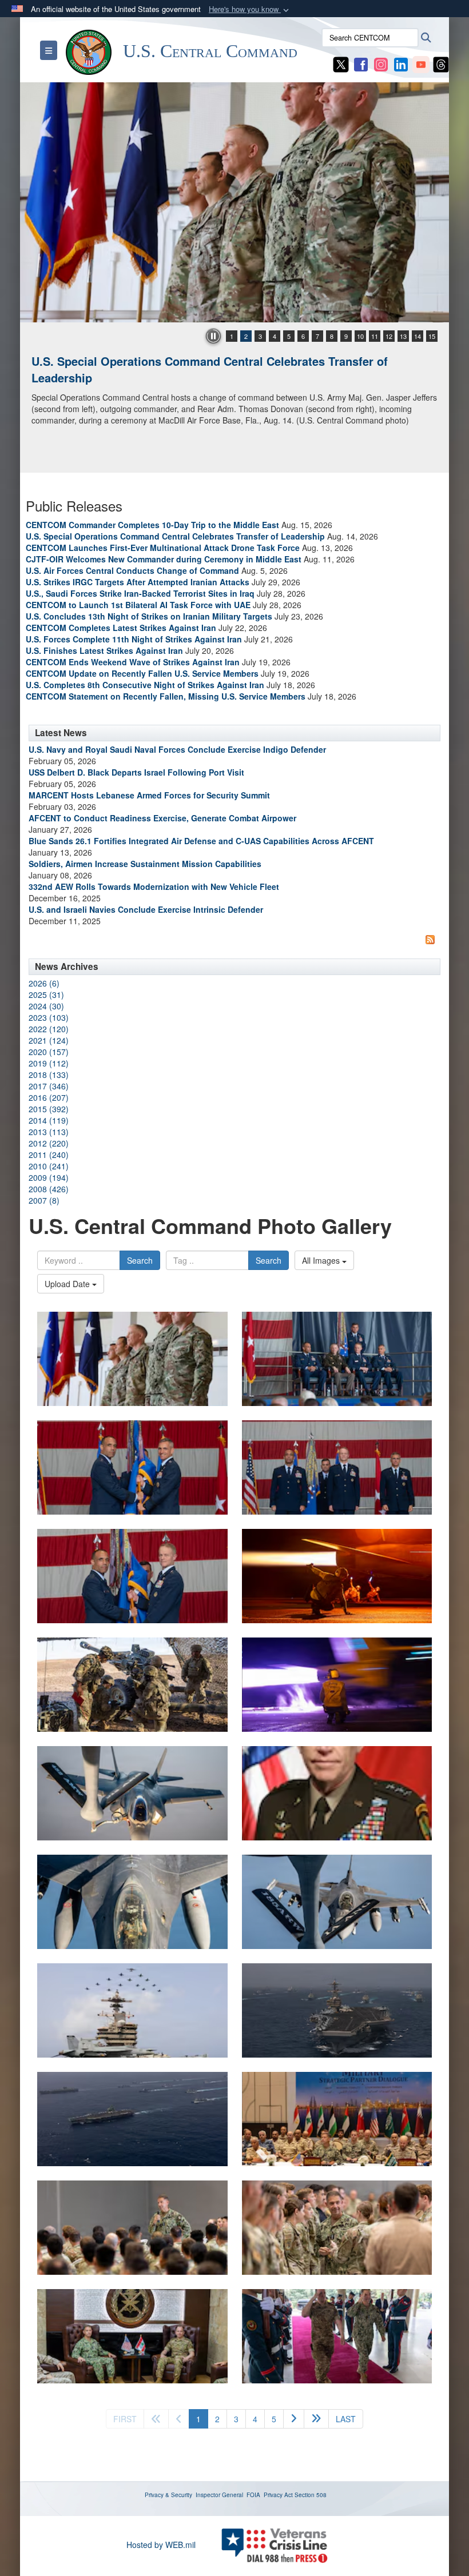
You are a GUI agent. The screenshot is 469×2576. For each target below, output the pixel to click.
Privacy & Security (168, 2495)
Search (140, 1260)
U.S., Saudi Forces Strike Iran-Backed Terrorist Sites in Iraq (140, 593)
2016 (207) (49, 1097)
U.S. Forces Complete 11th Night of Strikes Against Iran (134, 639)
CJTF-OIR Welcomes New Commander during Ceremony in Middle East (164, 559)
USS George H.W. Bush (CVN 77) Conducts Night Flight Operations (214, 361)
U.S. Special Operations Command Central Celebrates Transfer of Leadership (175, 536)
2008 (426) (49, 1189)
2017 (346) (49, 1086)
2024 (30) (46, 1006)
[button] (250, 9)
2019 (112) (49, 1063)
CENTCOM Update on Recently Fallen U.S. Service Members (142, 673)
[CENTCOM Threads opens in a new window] (441, 63)
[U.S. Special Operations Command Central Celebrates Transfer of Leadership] (132, 1359)
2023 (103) (49, 1017)
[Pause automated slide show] (213, 336)
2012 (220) (49, 1143)
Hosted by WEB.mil (161, 2545)
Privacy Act (278, 2495)
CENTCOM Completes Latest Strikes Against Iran (121, 628)
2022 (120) (49, 1029)
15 (432, 336)
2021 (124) (49, 1040)
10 (360, 336)
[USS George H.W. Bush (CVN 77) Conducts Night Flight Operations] (234, 202)
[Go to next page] (294, 2419)
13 (403, 336)
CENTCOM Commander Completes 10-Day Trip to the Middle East (152, 525)
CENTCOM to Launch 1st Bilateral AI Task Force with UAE (138, 605)
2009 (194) (49, 1177)
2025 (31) (46, 995)
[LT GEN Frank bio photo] (337, 1793)
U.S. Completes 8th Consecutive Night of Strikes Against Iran (145, 685)
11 (375, 336)
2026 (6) (44, 983)
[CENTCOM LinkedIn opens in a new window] (401, 63)
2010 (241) (49, 1166)
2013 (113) (49, 1132)
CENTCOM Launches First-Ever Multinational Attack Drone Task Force (163, 548)
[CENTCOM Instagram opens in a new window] (381, 63)
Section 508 (311, 2495)
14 (418, 336)
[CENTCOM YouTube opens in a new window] (421, 63)
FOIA (253, 2495)
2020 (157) (49, 1052)
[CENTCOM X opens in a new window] (341, 63)
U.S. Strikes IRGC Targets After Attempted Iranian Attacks (138, 582)
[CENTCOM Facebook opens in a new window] (361, 63)
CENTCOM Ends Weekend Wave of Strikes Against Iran (133, 662)
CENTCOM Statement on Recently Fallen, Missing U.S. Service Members (166, 696)
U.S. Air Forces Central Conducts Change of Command (132, 570)
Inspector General (219, 2495)
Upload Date (68, 1284)
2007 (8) (44, 1200)
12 (389, 336)
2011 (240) (49, 1155)
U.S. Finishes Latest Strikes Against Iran (104, 650)
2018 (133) (49, 1075)
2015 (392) (49, 1109)
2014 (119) (49, 1120)
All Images (322, 1260)
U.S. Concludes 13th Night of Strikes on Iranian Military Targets (149, 616)
